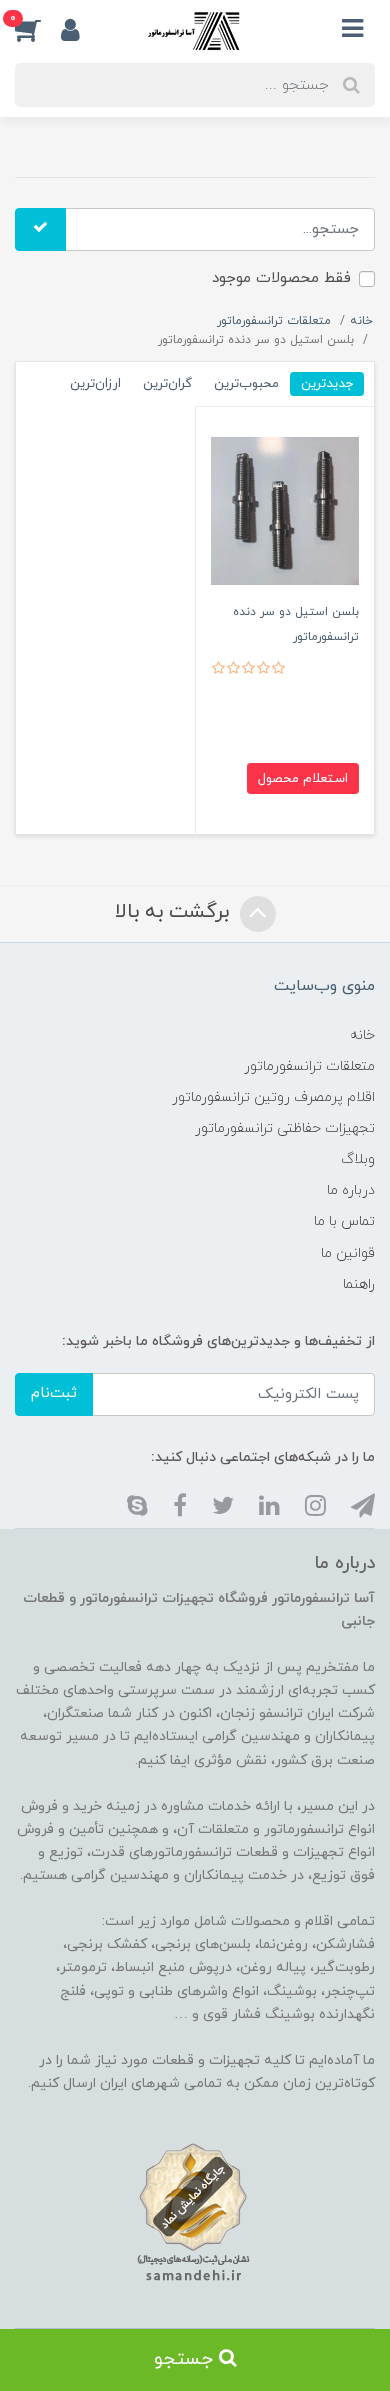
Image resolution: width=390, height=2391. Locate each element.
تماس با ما (344, 1221)
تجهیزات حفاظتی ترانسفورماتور (285, 1128)
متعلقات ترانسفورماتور (309, 1066)
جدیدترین (327, 383)
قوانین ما (348, 1253)
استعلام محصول (303, 778)
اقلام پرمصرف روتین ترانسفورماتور (273, 1097)
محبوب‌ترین (246, 383)
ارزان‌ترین (95, 383)
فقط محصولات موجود (281, 278)
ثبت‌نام (54, 1393)
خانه (362, 1035)
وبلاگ (358, 1159)
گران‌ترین (167, 383)
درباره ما (351, 1190)
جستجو (186, 2359)
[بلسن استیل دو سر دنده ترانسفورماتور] (285, 509)
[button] (38, 29)
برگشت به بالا (175, 913)
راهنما (359, 1284)
